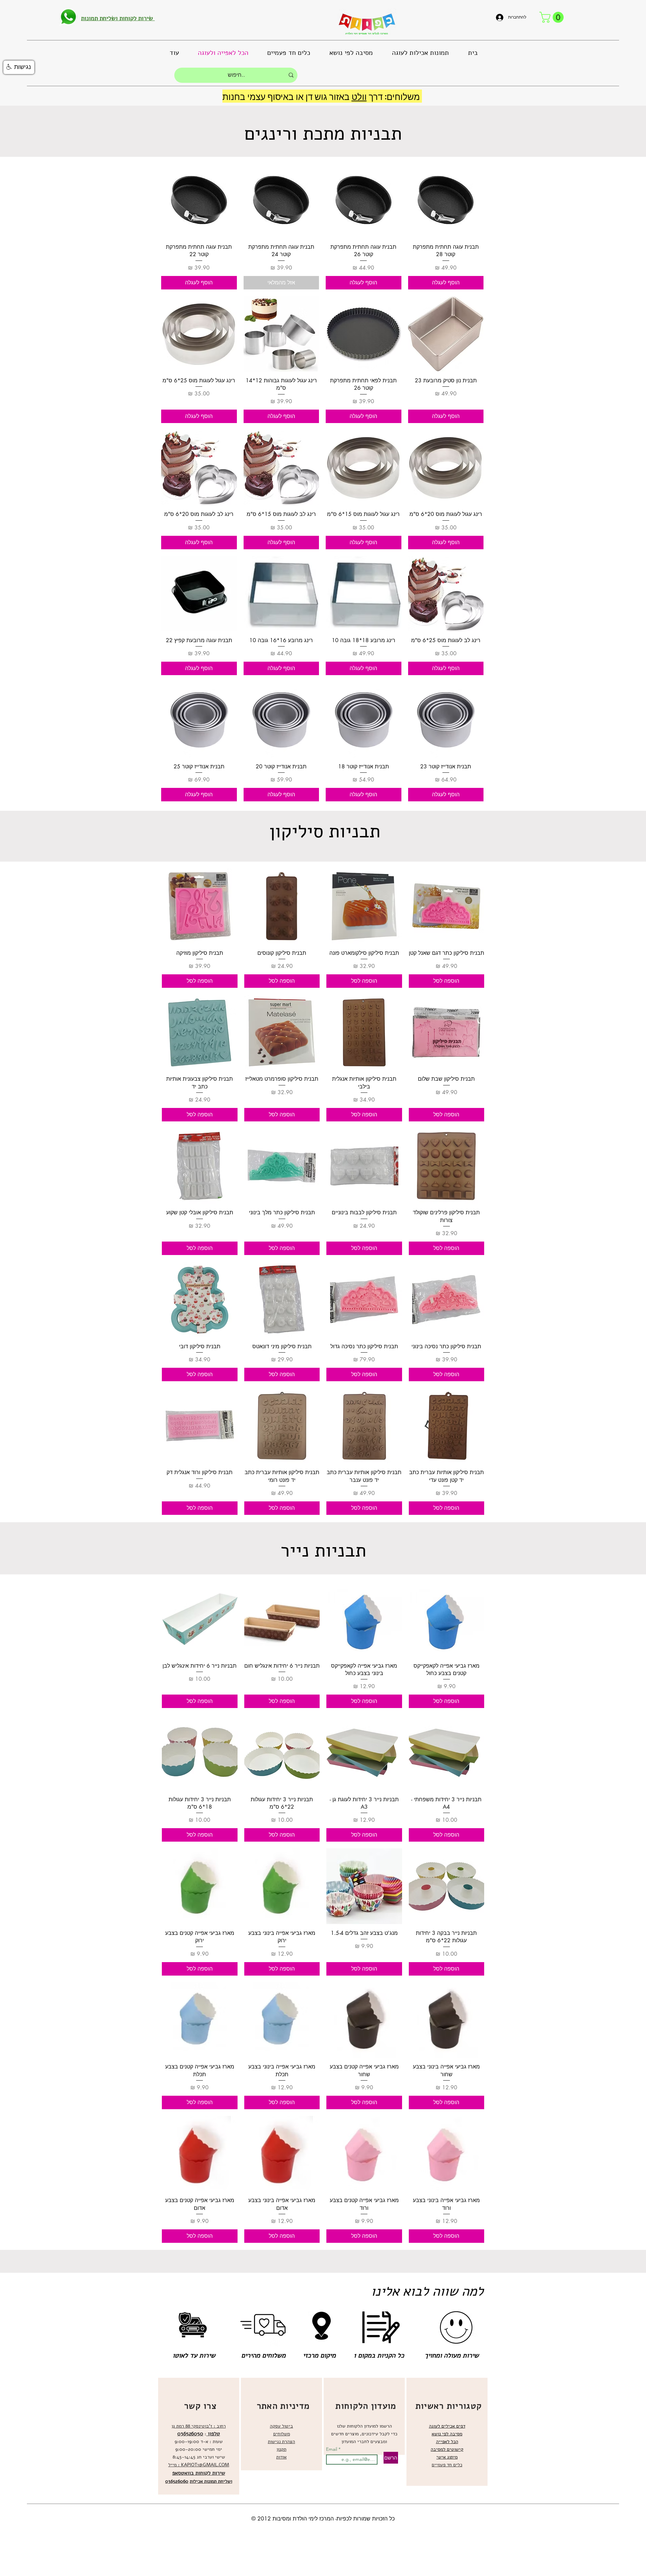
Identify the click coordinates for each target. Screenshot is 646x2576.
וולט (359, 96)
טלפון (213, 2434)
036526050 (190, 2434)
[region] (199, 2436)
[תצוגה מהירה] (446, 200)
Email (332, 2449)
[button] (553, 17)
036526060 (177, 2481)
